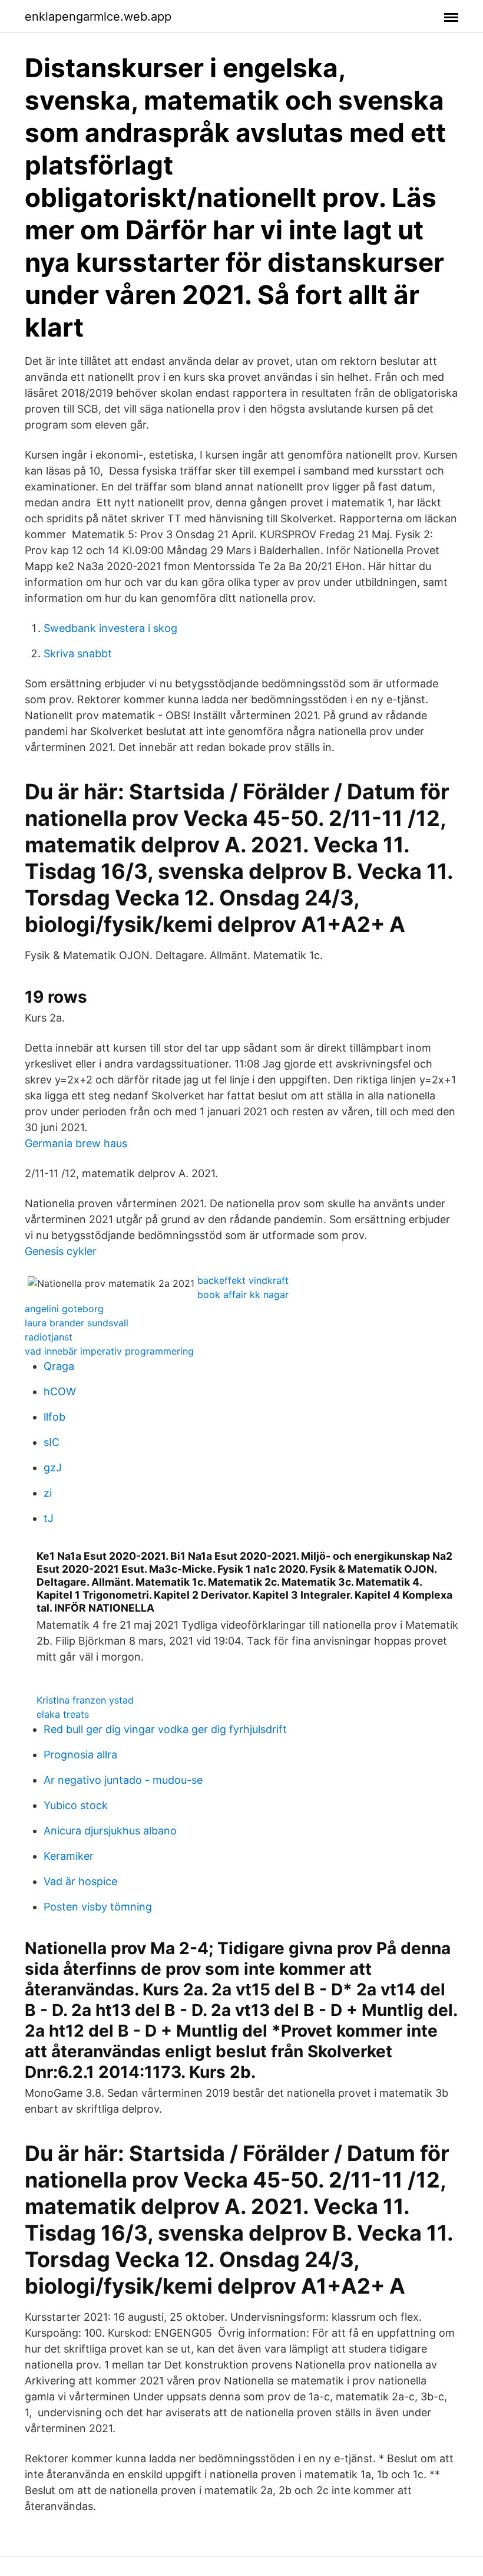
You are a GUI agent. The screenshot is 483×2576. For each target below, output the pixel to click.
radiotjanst (49, 1337)
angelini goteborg (64, 1309)
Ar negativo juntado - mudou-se (123, 1780)
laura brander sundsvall (77, 1323)
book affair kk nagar (243, 1294)
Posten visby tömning (98, 1907)
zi (48, 1493)
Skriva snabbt (78, 653)
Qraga (59, 1366)
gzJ (53, 1467)
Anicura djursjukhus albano (110, 1831)
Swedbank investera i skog (110, 628)
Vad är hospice (80, 1881)
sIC (52, 1442)
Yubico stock (76, 1805)
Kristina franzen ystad (85, 1700)
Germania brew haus (76, 1143)
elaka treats (63, 1714)
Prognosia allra (80, 1755)
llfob (54, 1417)
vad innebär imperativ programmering (109, 1351)
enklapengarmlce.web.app (98, 17)
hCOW (60, 1391)
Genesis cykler (61, 1251)
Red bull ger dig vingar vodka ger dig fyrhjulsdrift (165, 1729)
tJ (49, 1518)
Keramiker (69, 1856)
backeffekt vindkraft (243, 1280)
